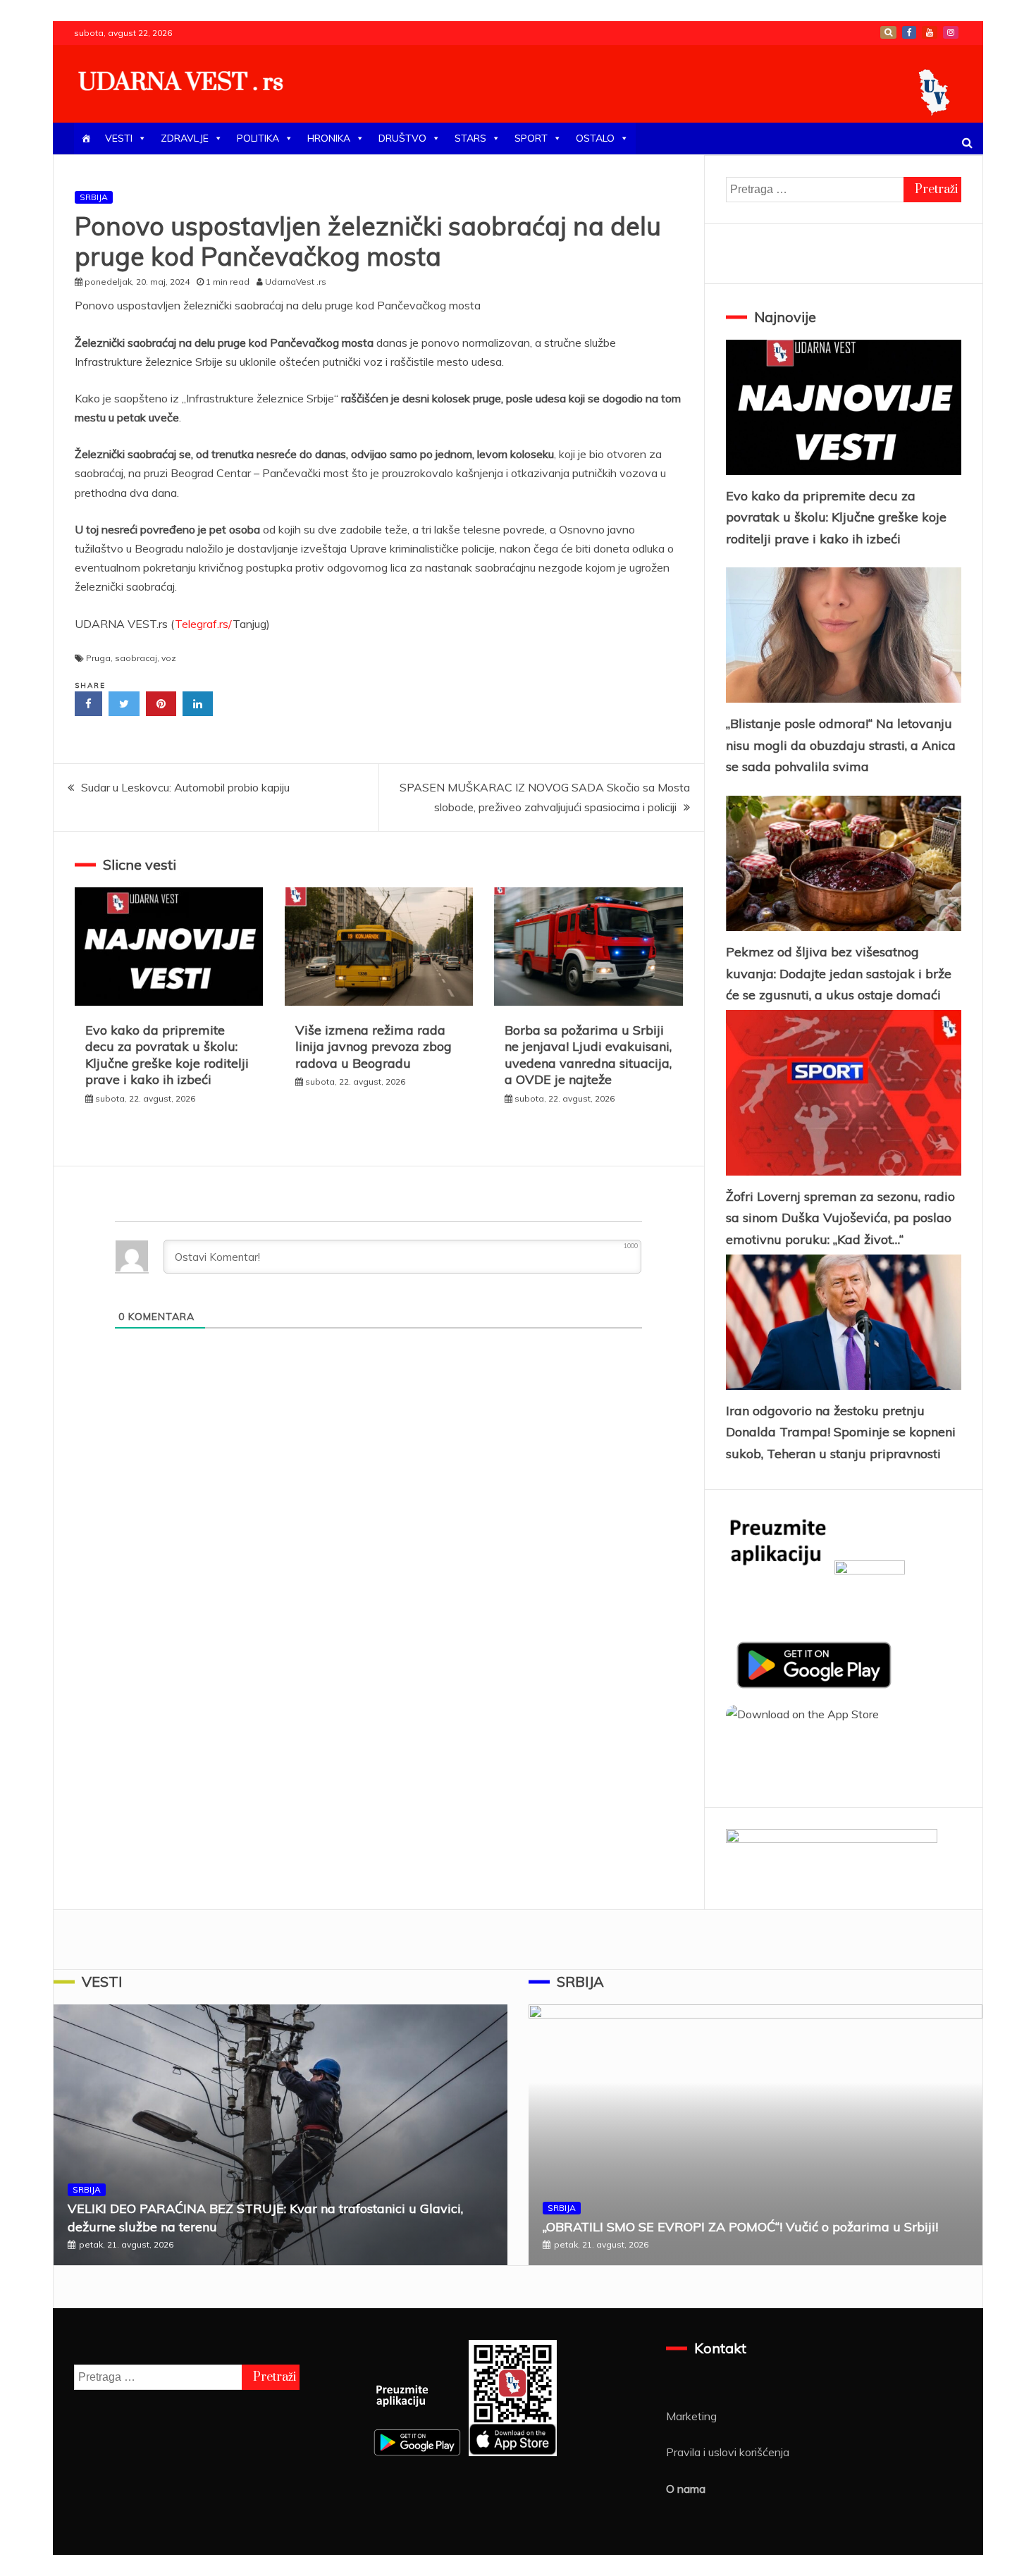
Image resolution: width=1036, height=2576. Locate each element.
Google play (888, 32)
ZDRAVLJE (185, 138)
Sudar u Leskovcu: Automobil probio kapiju (185, 787)
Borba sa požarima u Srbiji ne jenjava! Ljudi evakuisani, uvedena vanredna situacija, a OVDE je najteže (588, 1055)
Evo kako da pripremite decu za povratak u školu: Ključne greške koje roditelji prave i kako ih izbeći (167, 1055)
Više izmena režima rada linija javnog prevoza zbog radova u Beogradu (374, 1047)
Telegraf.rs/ (204, 624)
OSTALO (595, 138)
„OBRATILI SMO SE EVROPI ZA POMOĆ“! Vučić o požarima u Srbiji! (740, 2227)
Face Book (909, 32)
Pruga (98, 658)
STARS (470, 138)
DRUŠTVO (402, 138)
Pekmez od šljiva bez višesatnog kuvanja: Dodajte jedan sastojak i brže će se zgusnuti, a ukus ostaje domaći (839, 973)
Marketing (691, 2416)
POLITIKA (258, 138)
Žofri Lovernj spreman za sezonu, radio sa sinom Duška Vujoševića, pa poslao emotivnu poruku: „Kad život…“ (840, 1218)
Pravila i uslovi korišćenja (728, 2452)
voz (169, 658)
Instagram (951, 32)
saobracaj (136, 658)
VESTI (119, 138)
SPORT (531, 138)
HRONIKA (329, 138)
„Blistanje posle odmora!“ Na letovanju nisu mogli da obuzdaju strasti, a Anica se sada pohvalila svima (841, 745)
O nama (686, 2489)
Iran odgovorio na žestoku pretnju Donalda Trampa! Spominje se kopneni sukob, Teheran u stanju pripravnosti (841, 1432)
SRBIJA (94, 197)
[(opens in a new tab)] (844, 863)
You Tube (930, 32)
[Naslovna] (86, 138)
